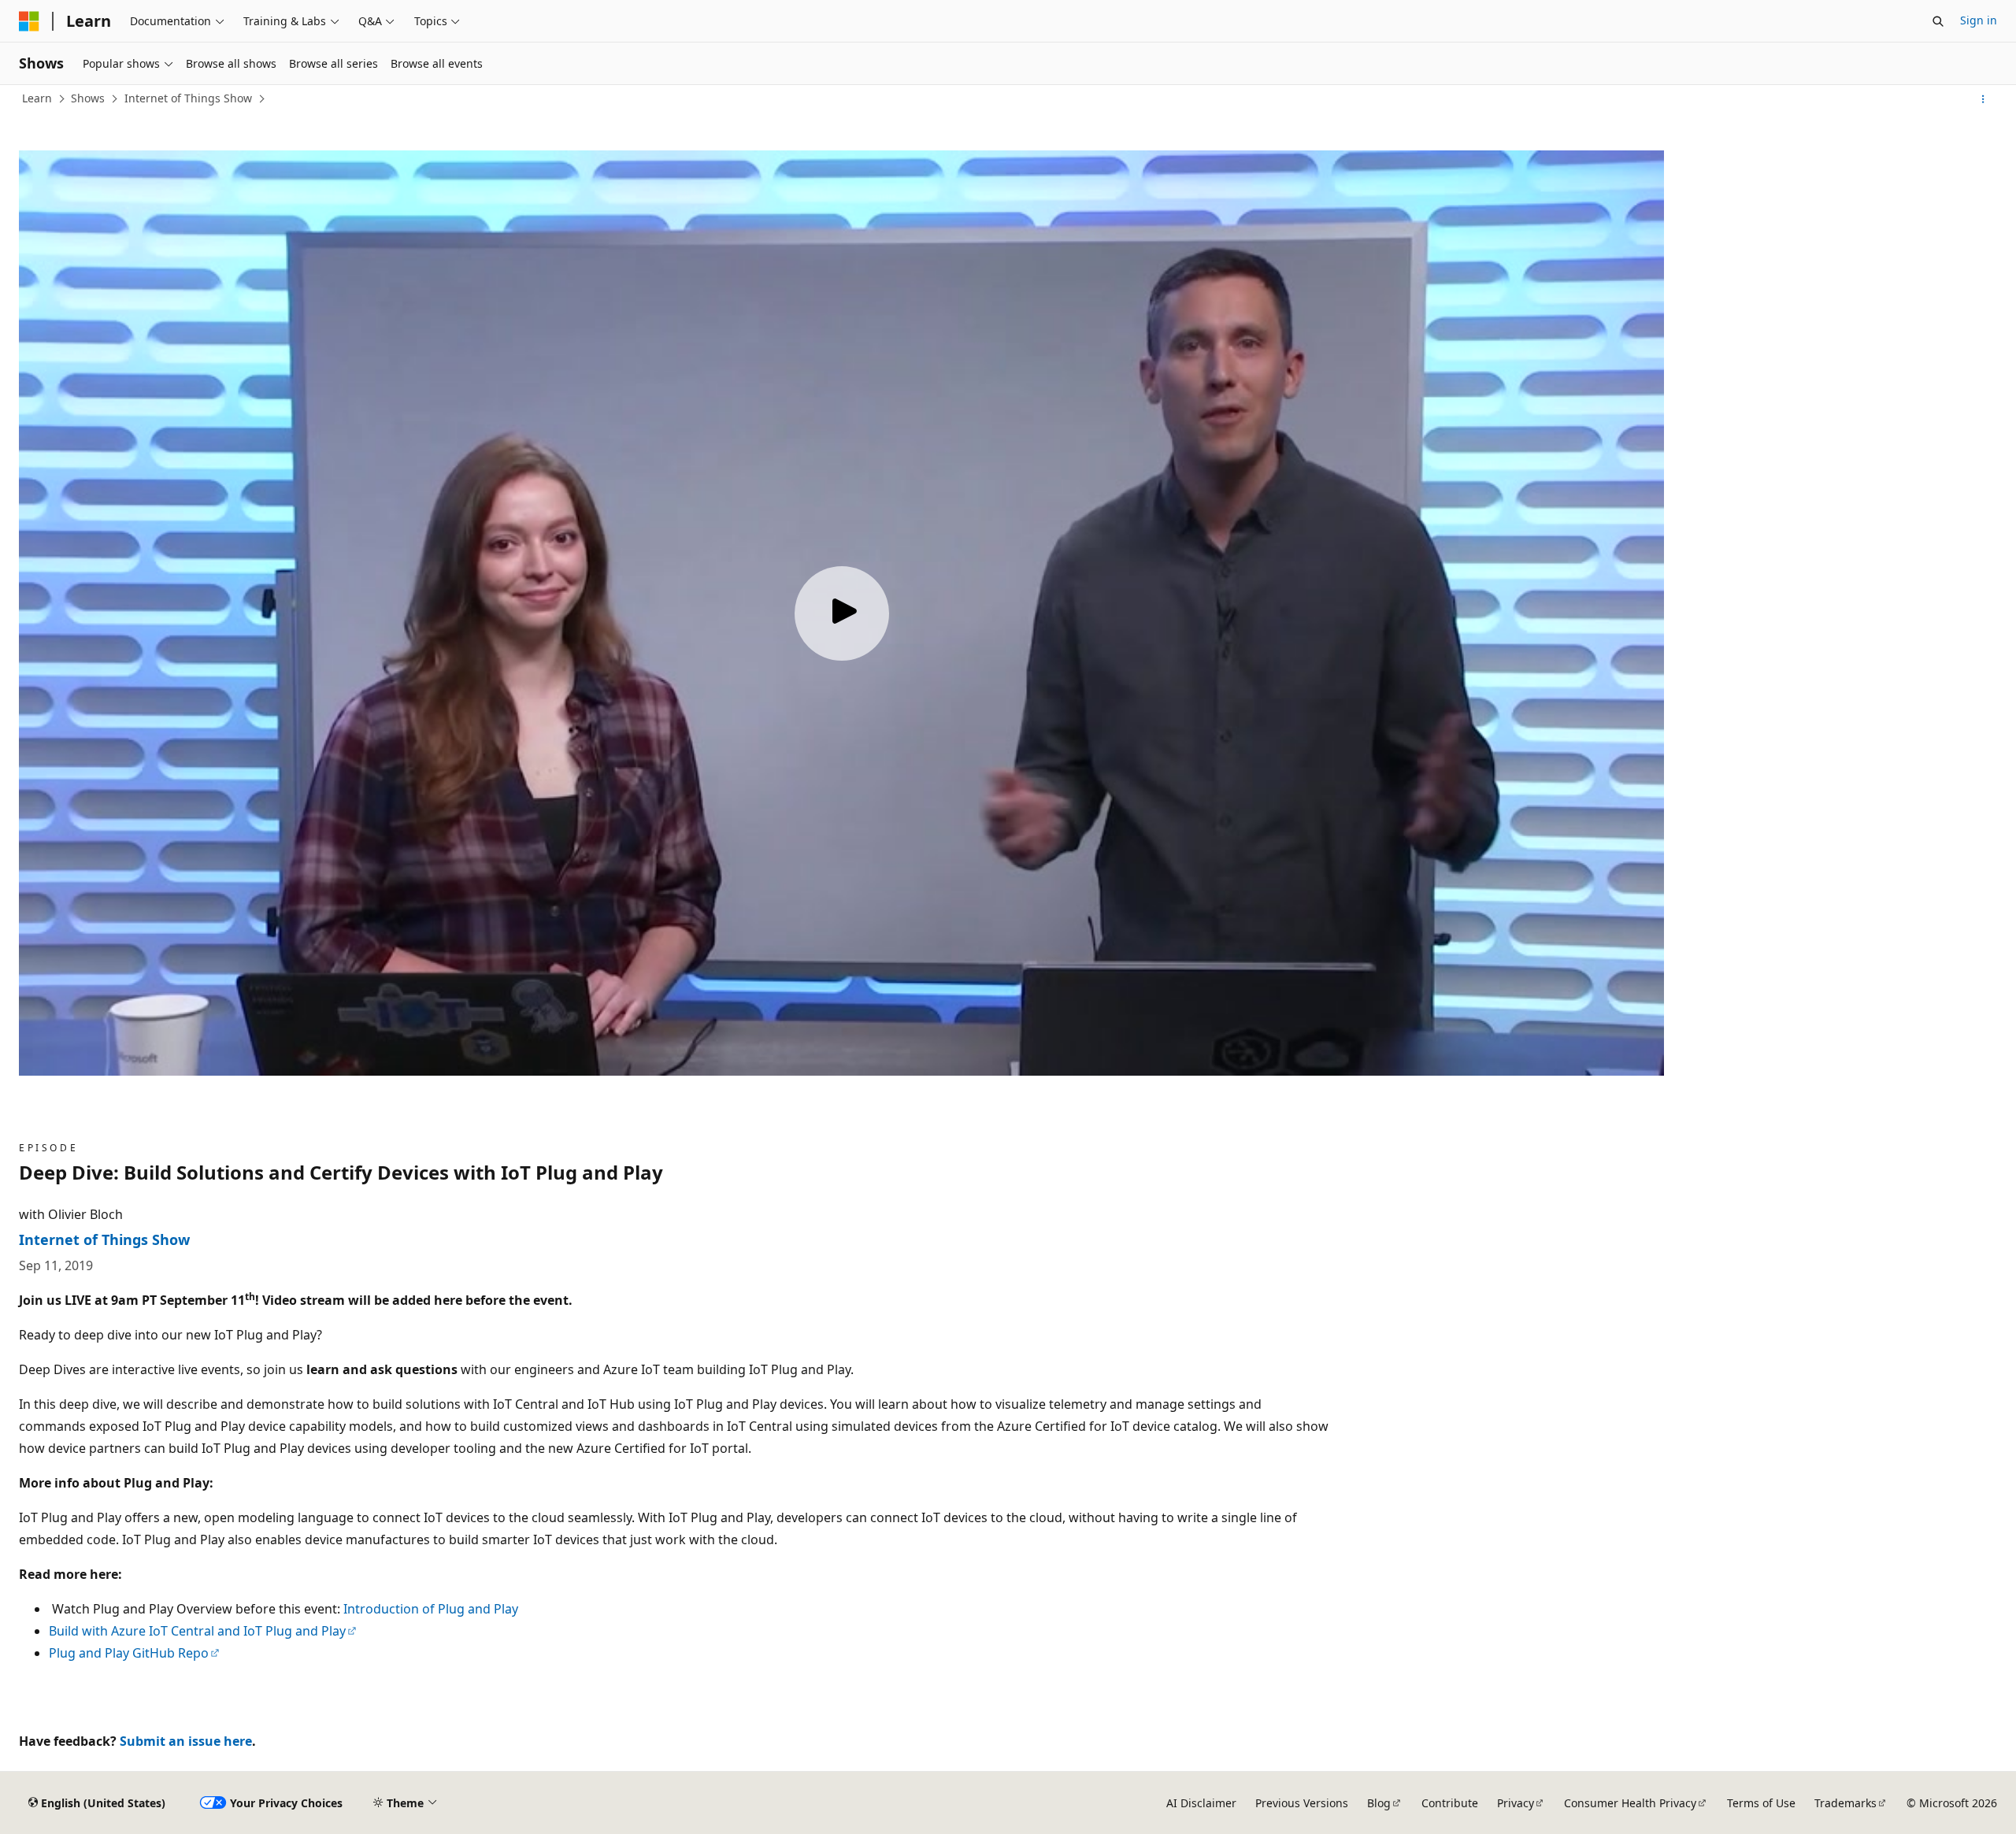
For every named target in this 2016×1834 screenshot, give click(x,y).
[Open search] (1938, 21)
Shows (88, 98)
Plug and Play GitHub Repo (129, 1653)
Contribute (1450, 1803)
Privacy (1516, 1803)
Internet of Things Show (188, 98)
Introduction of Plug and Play (431, 1609)
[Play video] (842, 613)
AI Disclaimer (1201, 1803)
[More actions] (1983, 99)
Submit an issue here (186, 1741)
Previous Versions (1302, 1803)
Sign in (1979, 20)
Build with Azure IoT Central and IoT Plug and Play (197, 1631)
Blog (1379, 1803)
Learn (37, 98)
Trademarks (1846, 1803)
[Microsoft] (29, 21)
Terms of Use (1761, 1803)
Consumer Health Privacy (1630, 1803)
